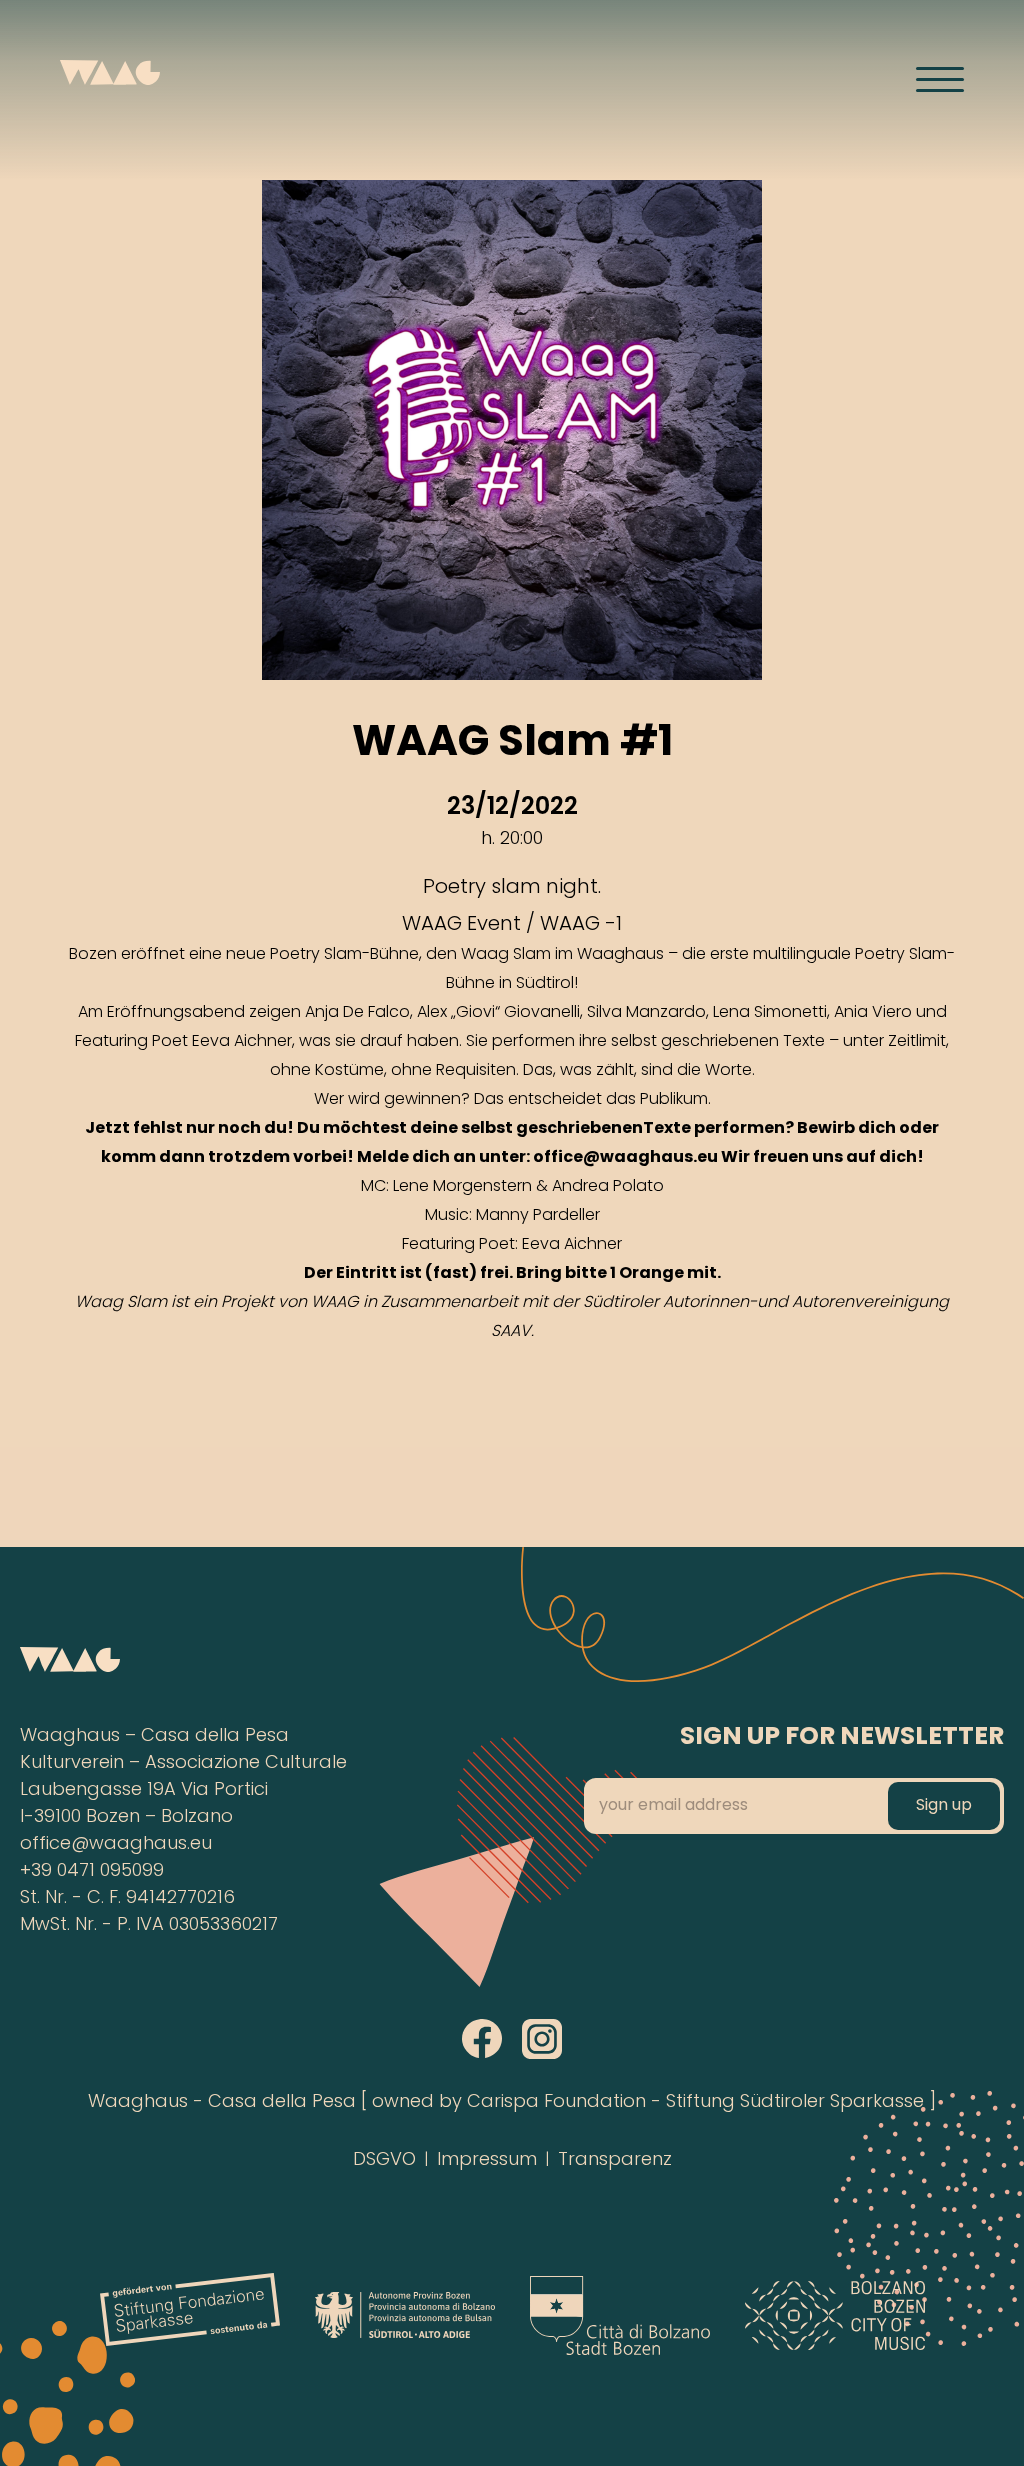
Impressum (487, 2160)
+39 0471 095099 (92, 1871)
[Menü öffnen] (940, 79)
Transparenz (615, 2160)
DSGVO (384, 2160)
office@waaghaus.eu (116, 1844)
